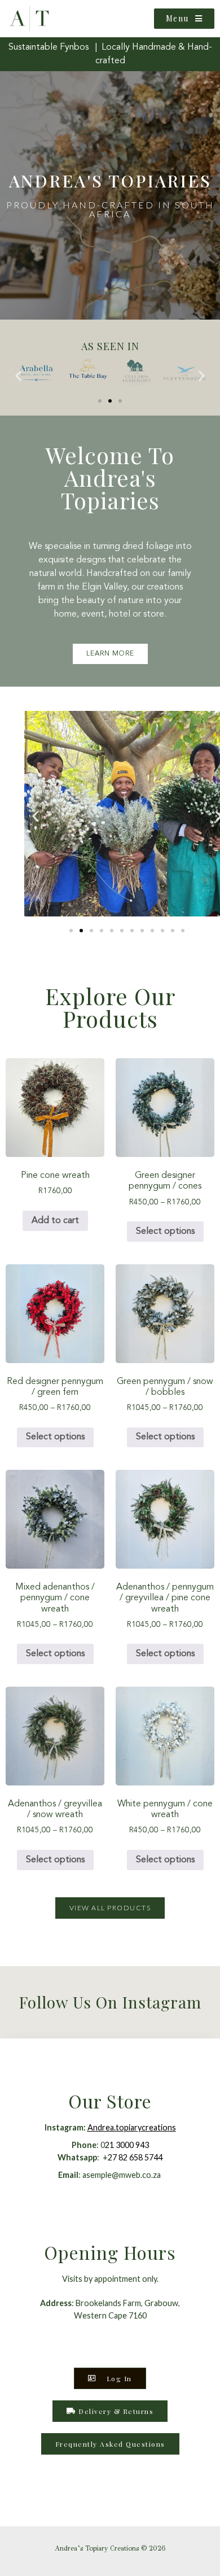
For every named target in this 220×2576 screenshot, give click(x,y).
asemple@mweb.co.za (122, 2175)
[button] (18, 375)
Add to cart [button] (55, 1221)
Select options (165, 1232)
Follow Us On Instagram (110, 2002)
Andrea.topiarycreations (132, 2127)
